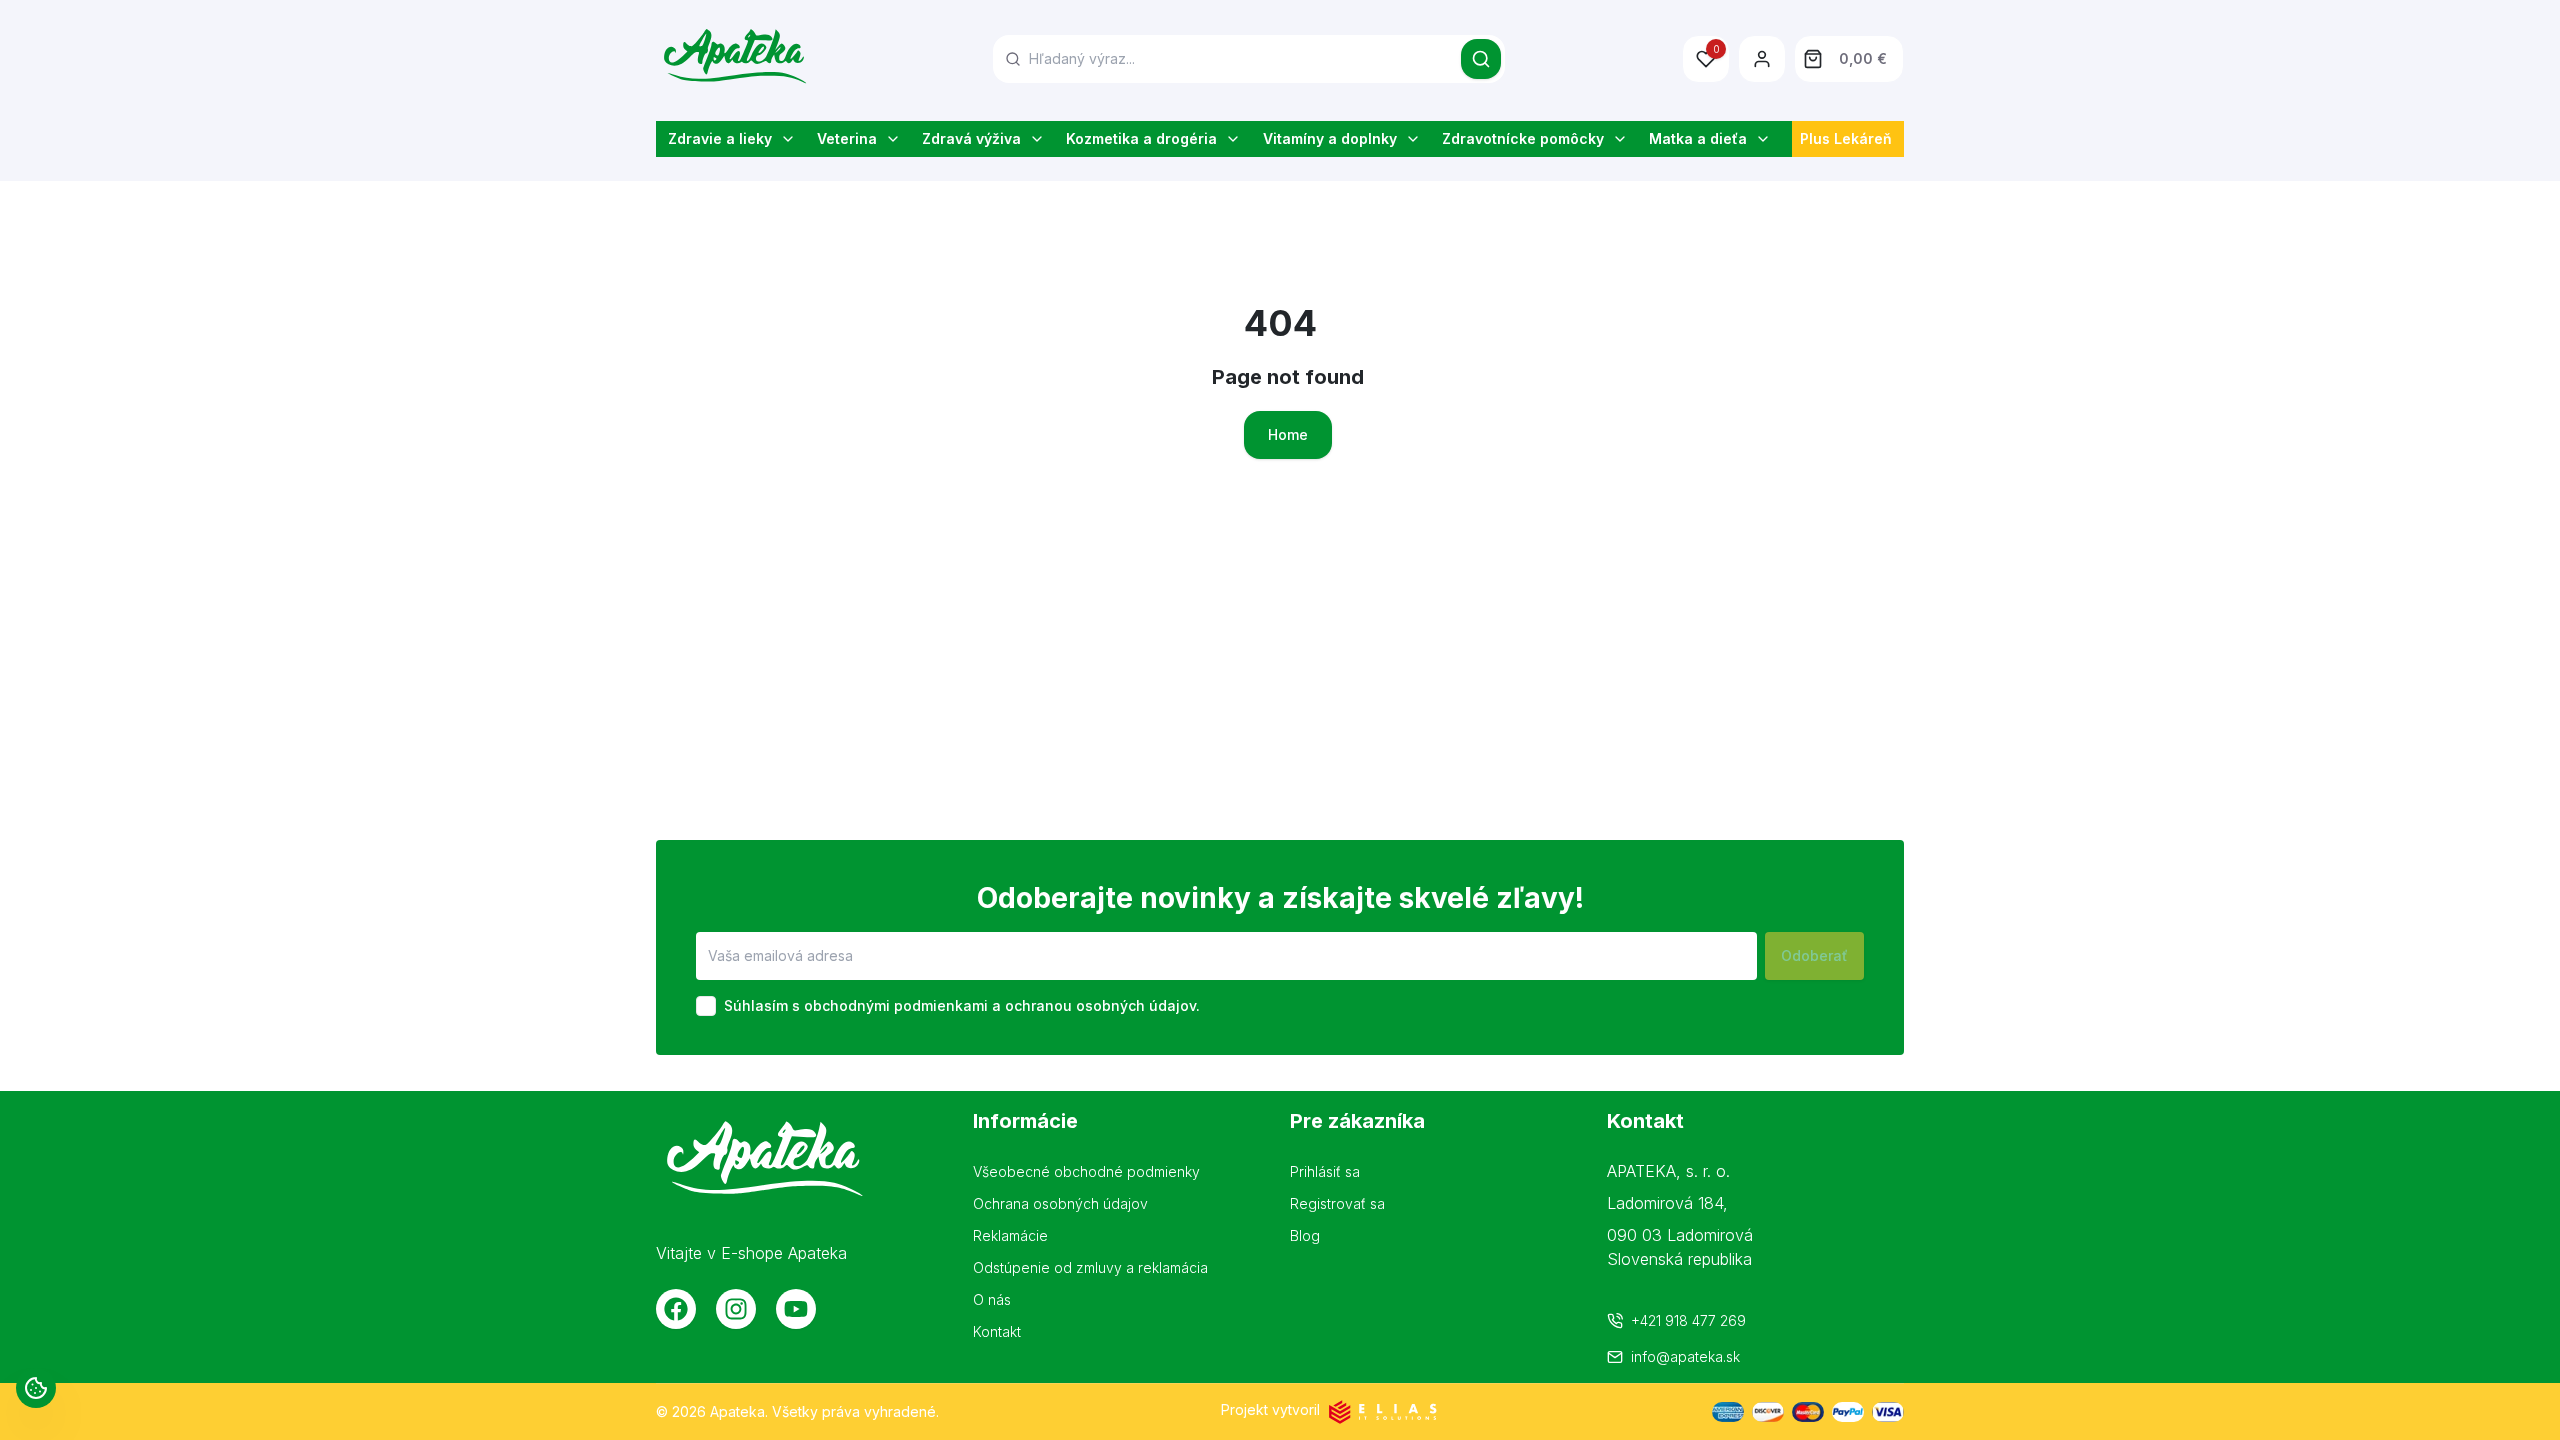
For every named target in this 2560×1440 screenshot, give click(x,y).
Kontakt (997, 1331)
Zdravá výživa (971, 138)
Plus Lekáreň (1846, 138)
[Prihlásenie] (1762, 59)
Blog (1305, 1235)
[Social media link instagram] (736, 1309)
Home (1288, 434)
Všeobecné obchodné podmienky (1086, 1171)
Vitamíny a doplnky (1330, 138)
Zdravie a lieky (720, 138)
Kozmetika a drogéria (1141, 138)
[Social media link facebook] (676, 1309)
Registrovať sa (1337, 1203)
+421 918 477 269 (1688, 1320)
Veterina (847, 138)
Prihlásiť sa (1325, 1171)
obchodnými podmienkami (896, 1005)
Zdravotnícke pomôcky (1523, 138)
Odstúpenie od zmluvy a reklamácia (1090, 1267)
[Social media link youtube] (796, 1309)
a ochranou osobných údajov (1094, 1005)
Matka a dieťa (1698, 138)
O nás (992, 1299)
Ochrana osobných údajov (1060, 1203)
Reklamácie (1010, 1235)
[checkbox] (706, 1006)
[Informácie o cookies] (36, 1388)
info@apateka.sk (1685, 1356)
